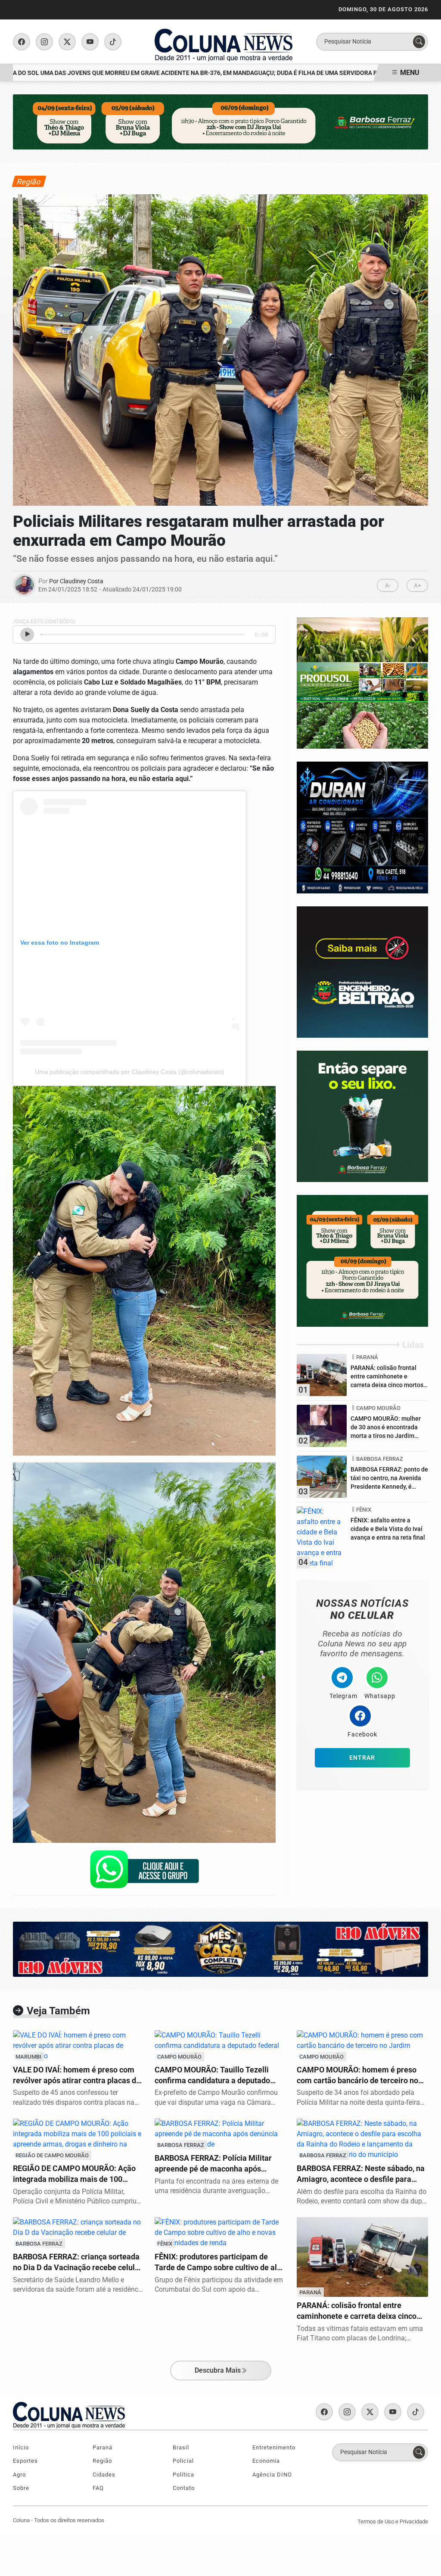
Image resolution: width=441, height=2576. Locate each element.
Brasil (181, 2447)
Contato (184, 2488)
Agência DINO (272, 2475)
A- (388, 586)
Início (21, 2447)
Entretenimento (274, 2447)
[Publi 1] (220, 121)
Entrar (362, 1758)
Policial (183, 2461)
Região (102, 2461)
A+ (418, 586)
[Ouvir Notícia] (27, 635)
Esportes (25, 2461)
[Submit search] (419, 42)
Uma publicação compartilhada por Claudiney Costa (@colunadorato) (130, 1072)
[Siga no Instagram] (44, 42)
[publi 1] (362, 1116)
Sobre (21, 2488)
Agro (19, 2475)
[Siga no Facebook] (22, 42)
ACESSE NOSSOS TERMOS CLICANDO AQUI (163, 2559)
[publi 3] (362, 1260)
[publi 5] (362, 683)
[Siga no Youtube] (90, 42)
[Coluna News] (224, 41)
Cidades (104, 2475)
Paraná (102, 2447)
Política (183, 2475)
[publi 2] (362, 972)
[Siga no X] (67, 42)
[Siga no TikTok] (113, 42)
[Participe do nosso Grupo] (144, 1872)
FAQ (98, 2488)
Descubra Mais (218, 2370)
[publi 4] (362, 827)
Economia (266, 2461)
